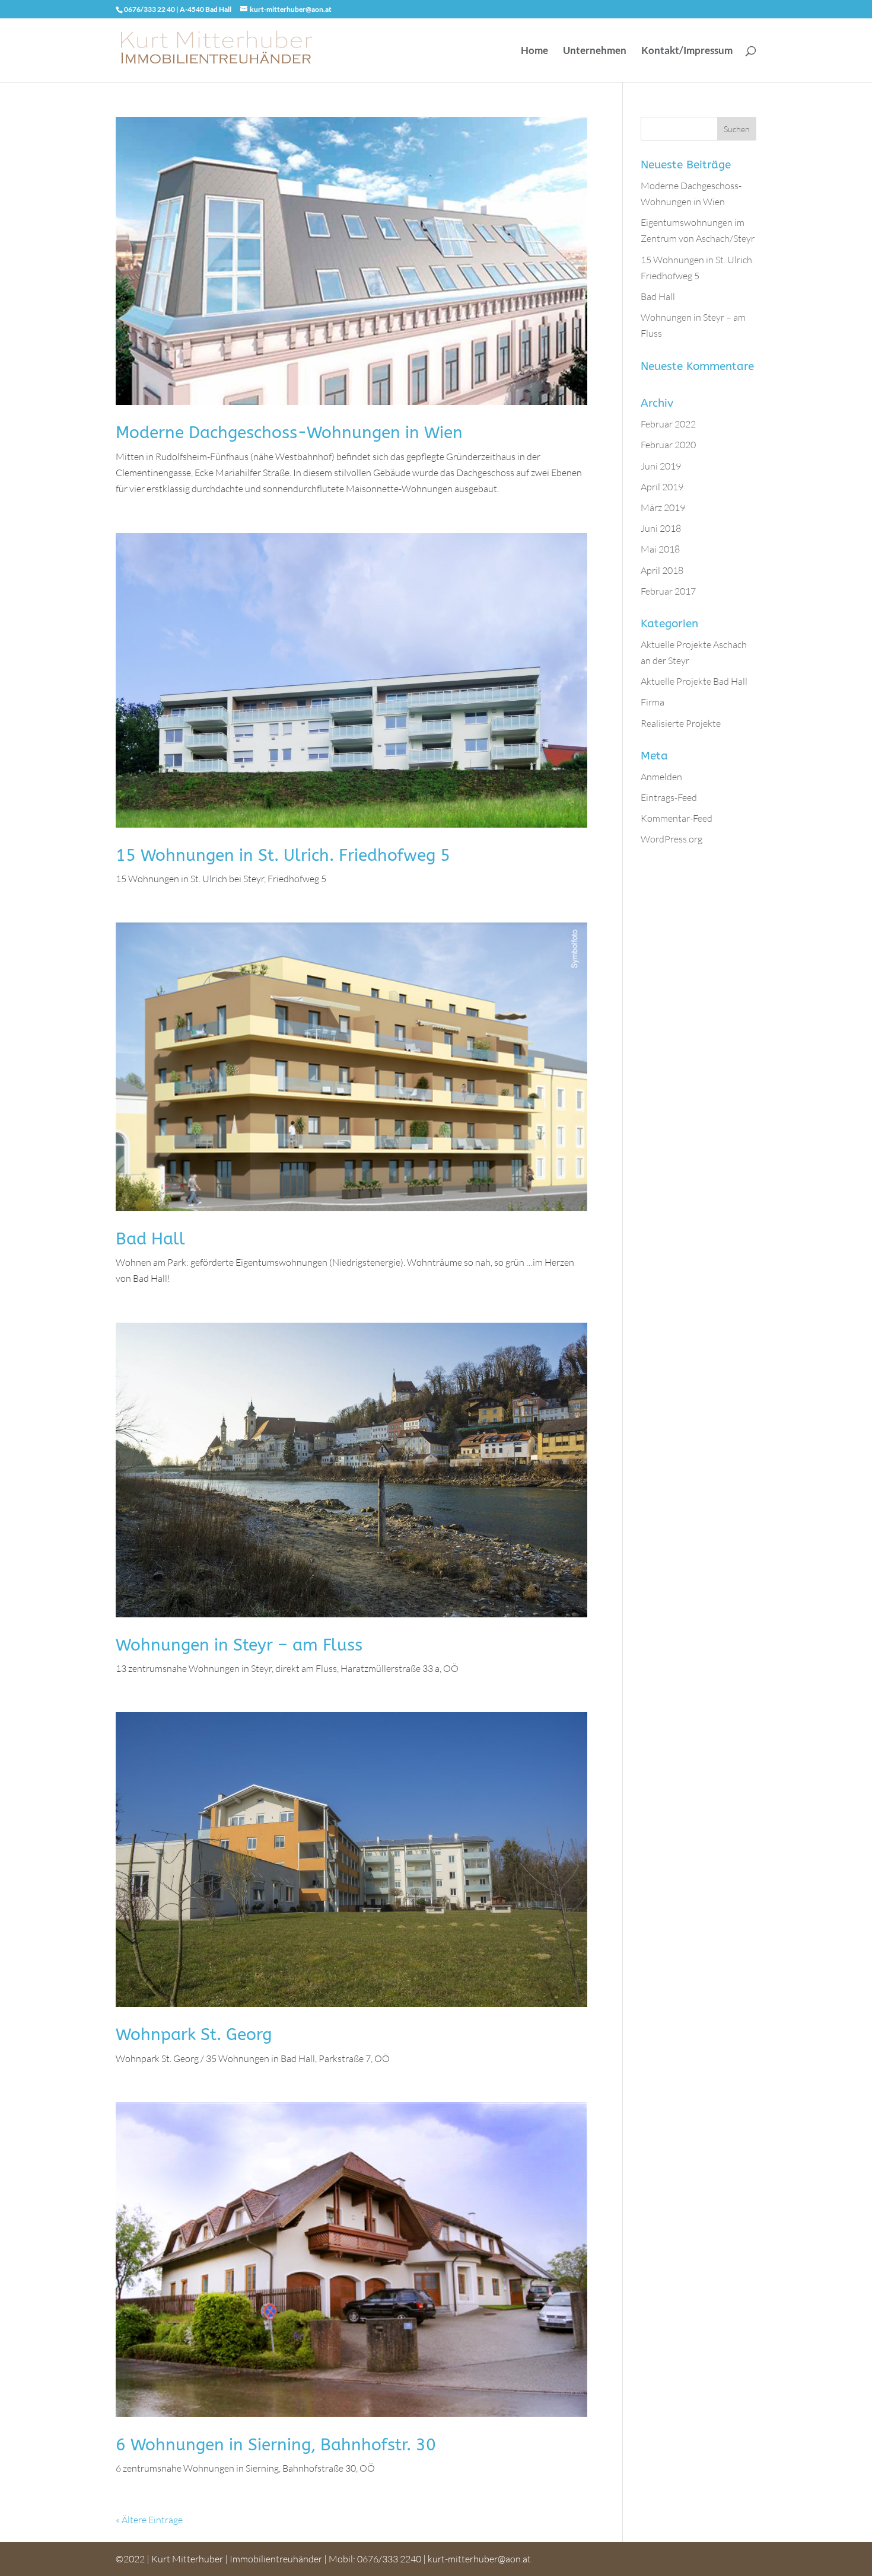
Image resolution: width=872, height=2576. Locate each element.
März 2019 (663, 507)
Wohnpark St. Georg (194, 2034)
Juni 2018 (661, 528)
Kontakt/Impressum (687, 51)
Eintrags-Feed (669, 797)
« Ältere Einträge (149, 2520)
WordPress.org (671, 839)
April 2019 (662, 487)
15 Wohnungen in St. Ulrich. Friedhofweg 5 (283, 855)
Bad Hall (150, 1239)
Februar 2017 (668, 591)
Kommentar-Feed (677, 818)
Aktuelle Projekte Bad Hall (694, 681)
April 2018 (662, 570)
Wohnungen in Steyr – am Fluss (239, 1645)
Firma (653, 702)
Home (534, 51)
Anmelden (661, 777)
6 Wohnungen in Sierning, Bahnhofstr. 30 (276, 2445)
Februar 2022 (668, 424)
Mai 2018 (660, 549)
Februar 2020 (668, 445)
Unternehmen (595, 51)
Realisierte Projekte (681, 723)
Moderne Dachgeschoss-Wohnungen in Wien (289, 432)
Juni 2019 (661, 466)
